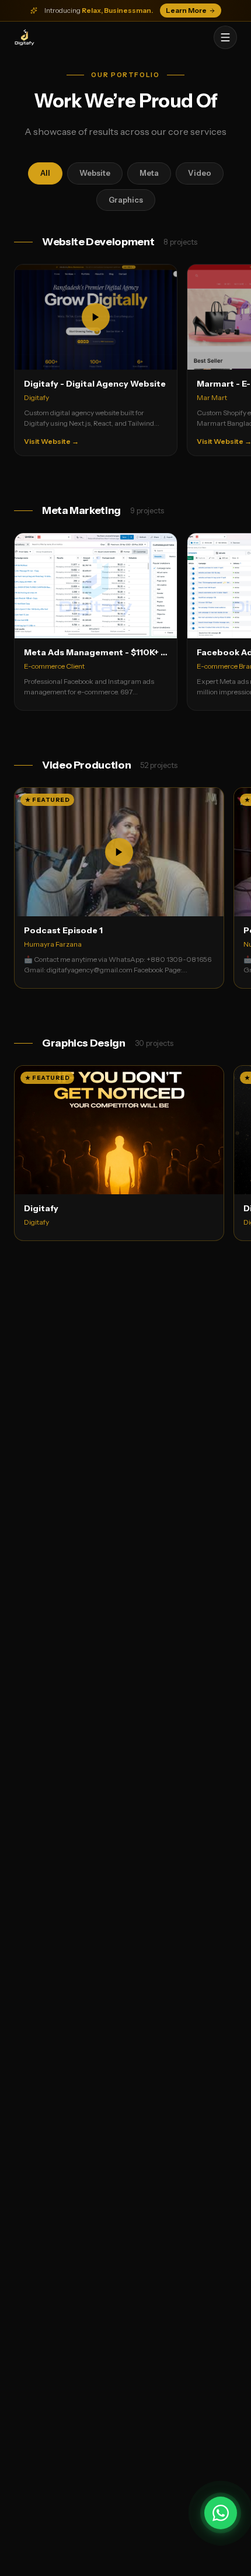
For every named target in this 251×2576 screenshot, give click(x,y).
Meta (149, 173)
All (45, 173)
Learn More (186, 10)
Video (200, 173)
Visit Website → (51, 441)
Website (95, 173)
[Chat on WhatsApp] (221, 2513)
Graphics (126, 200)
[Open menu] (225, 37)
